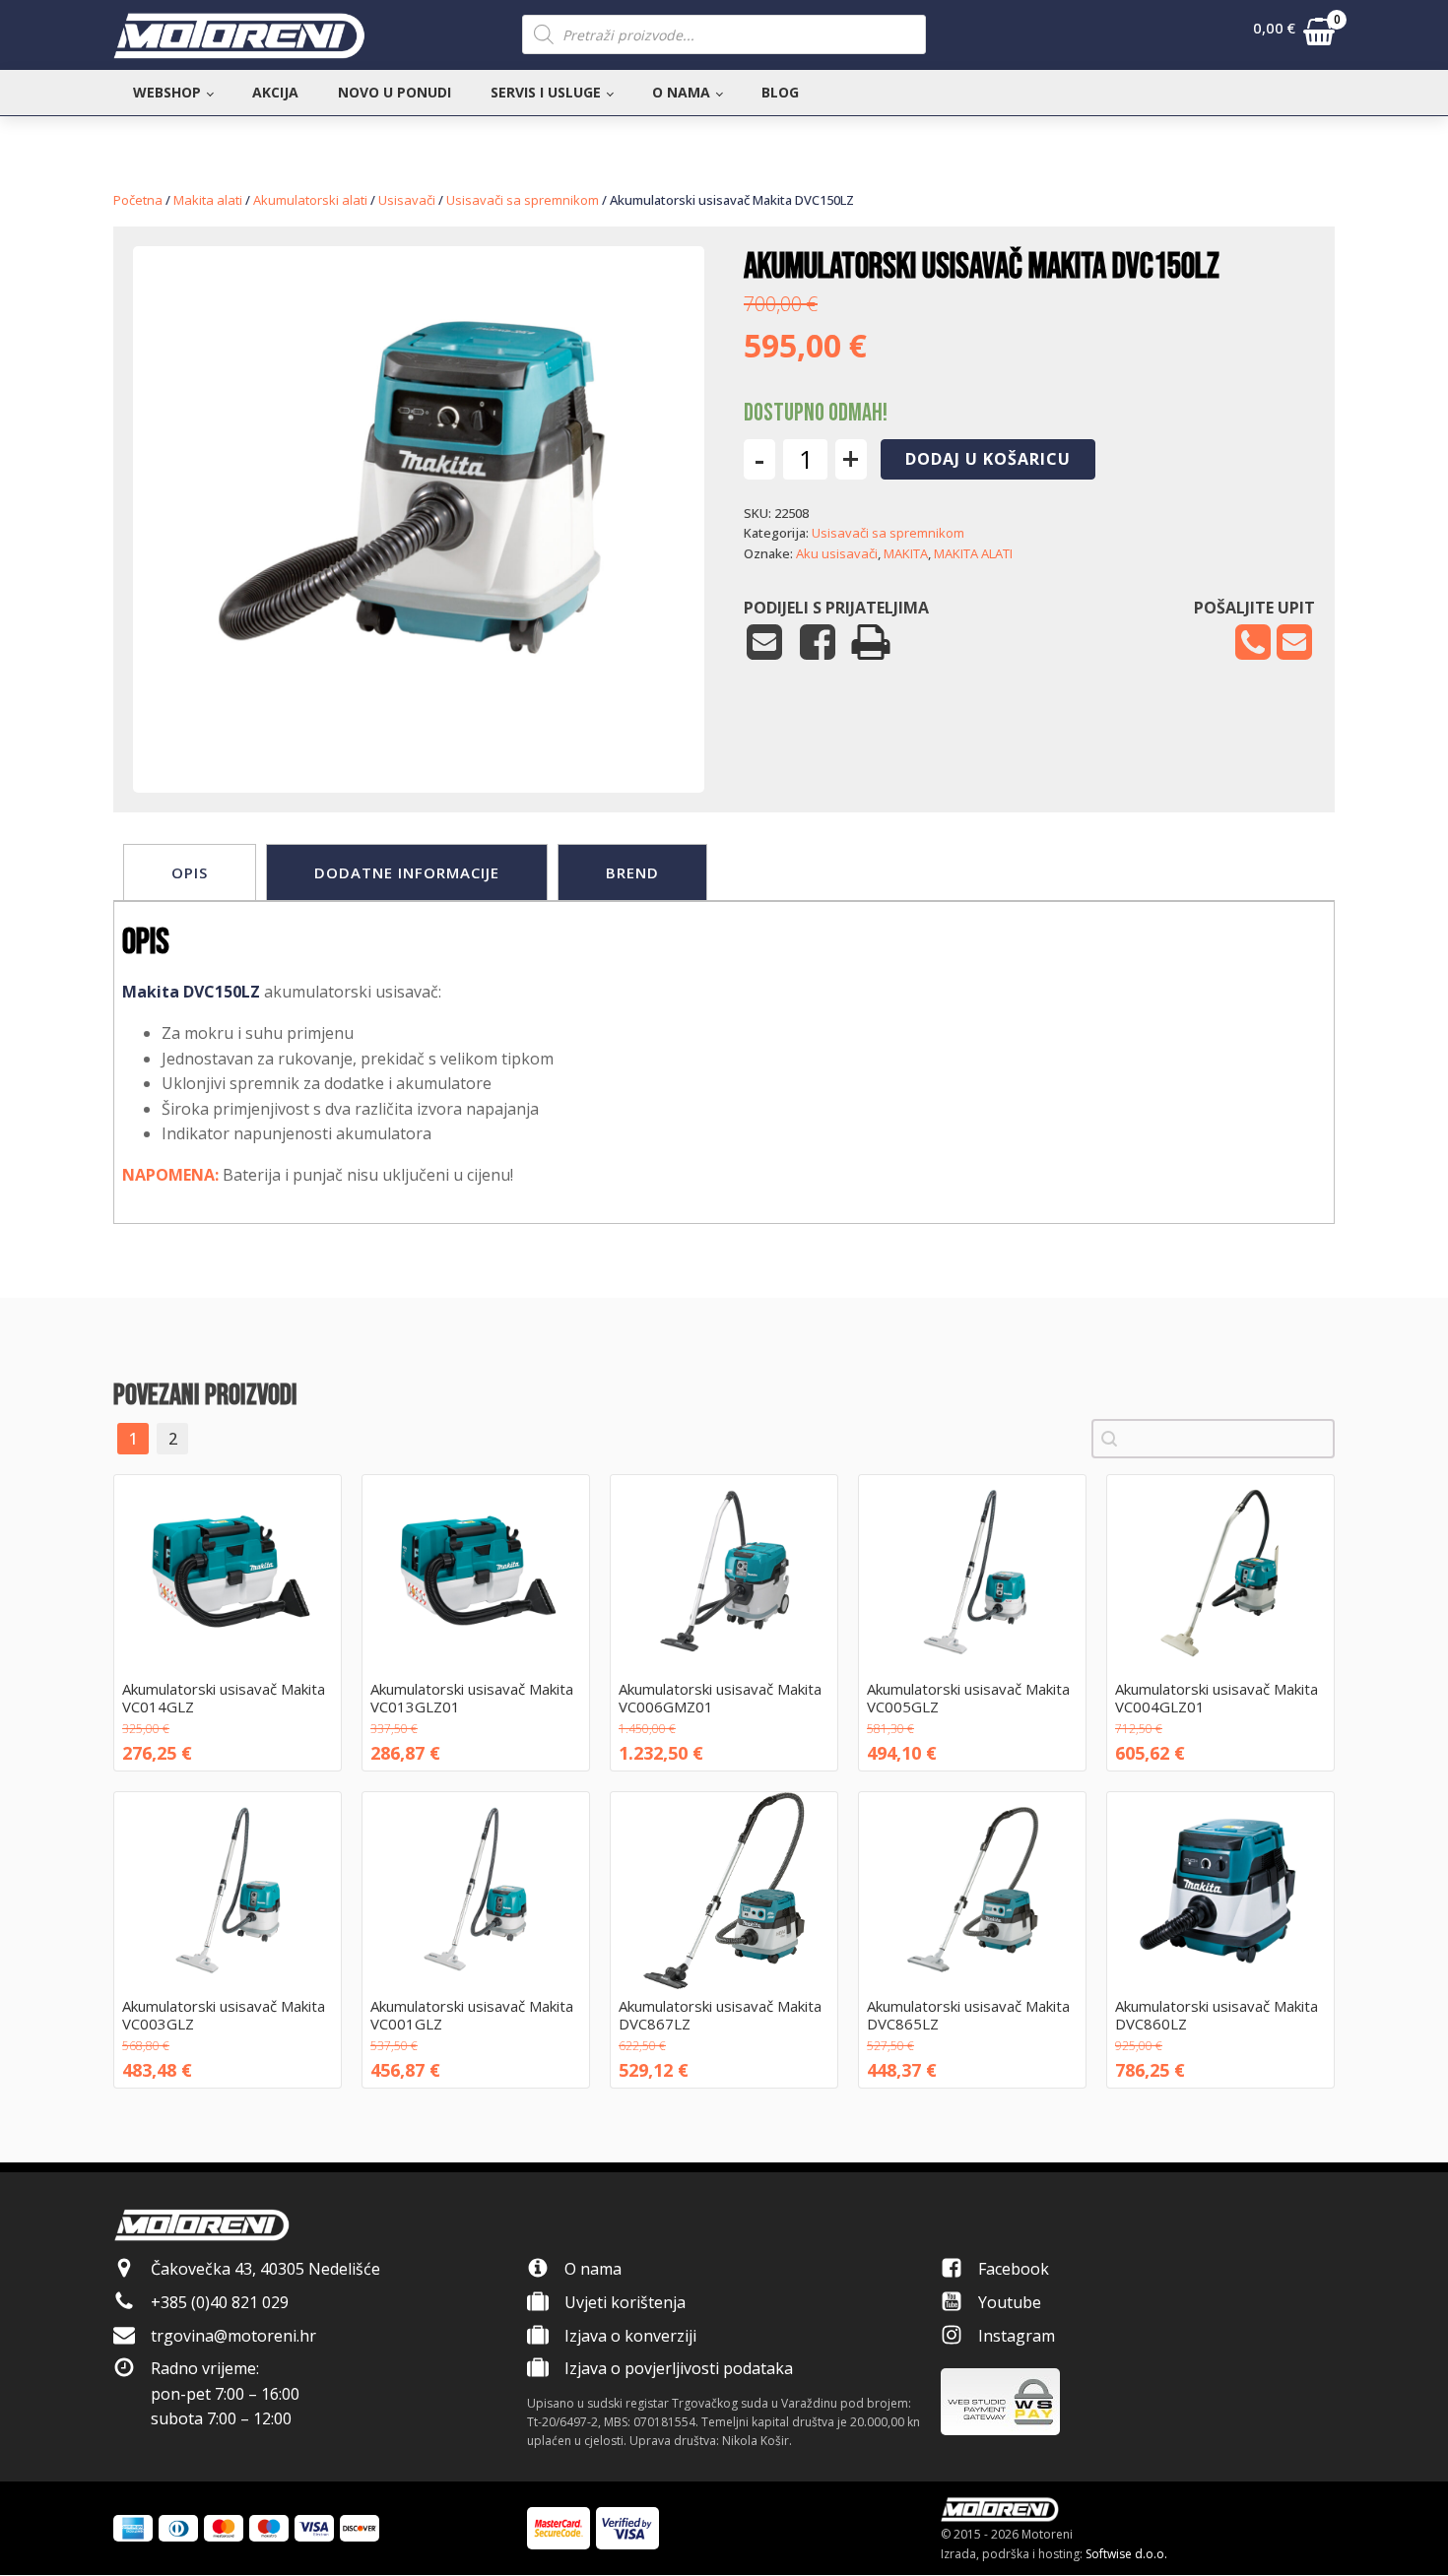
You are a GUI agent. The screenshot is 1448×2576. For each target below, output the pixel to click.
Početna (138, 200)
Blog (780, 92)
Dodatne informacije (407, 872)
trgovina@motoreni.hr (233, 2336)
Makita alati (208, 200)
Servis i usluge (546, 92)
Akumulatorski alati (310, 200)
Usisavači (407, 200)
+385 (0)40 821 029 (220, 2302)
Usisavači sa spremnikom (523, 200)
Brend (632, 872)
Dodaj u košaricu (988, 459)
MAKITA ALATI (973, 553)
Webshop (167, 92)
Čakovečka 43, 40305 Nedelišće (265, 2269)
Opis (190, 872)
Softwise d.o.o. (1126, 2554)
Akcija (275, 92)
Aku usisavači (837, 553)
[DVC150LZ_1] (419, 733)
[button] (1294, 35)
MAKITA (906, 553)
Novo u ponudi (395, 92)
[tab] (190, 872)
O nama (681, 92)
